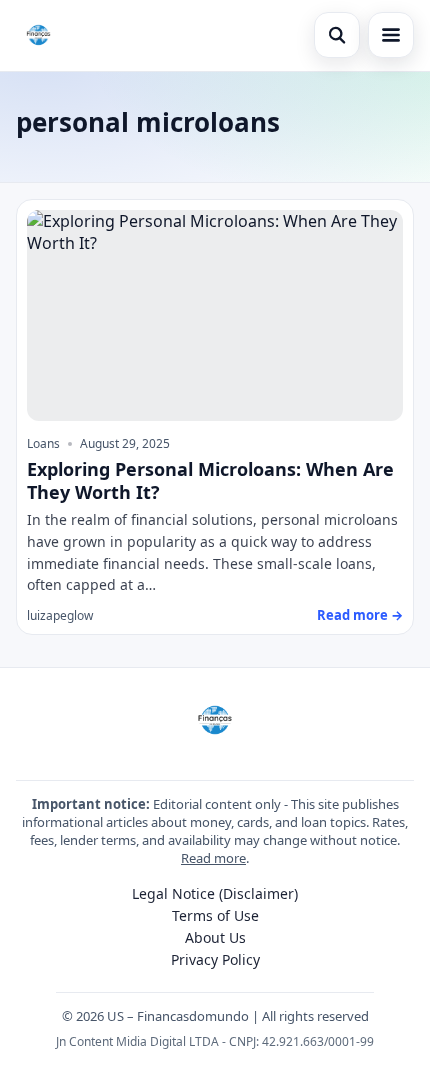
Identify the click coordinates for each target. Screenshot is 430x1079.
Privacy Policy (215, 959)
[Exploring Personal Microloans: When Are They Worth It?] (215, 316)
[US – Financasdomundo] (38, 35)
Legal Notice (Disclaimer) (215, 893)
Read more (213, 858)
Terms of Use (215, 915)
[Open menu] (391, 35)
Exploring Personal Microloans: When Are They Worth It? (210, 480)
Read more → (360, 615)
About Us (215, 937)
